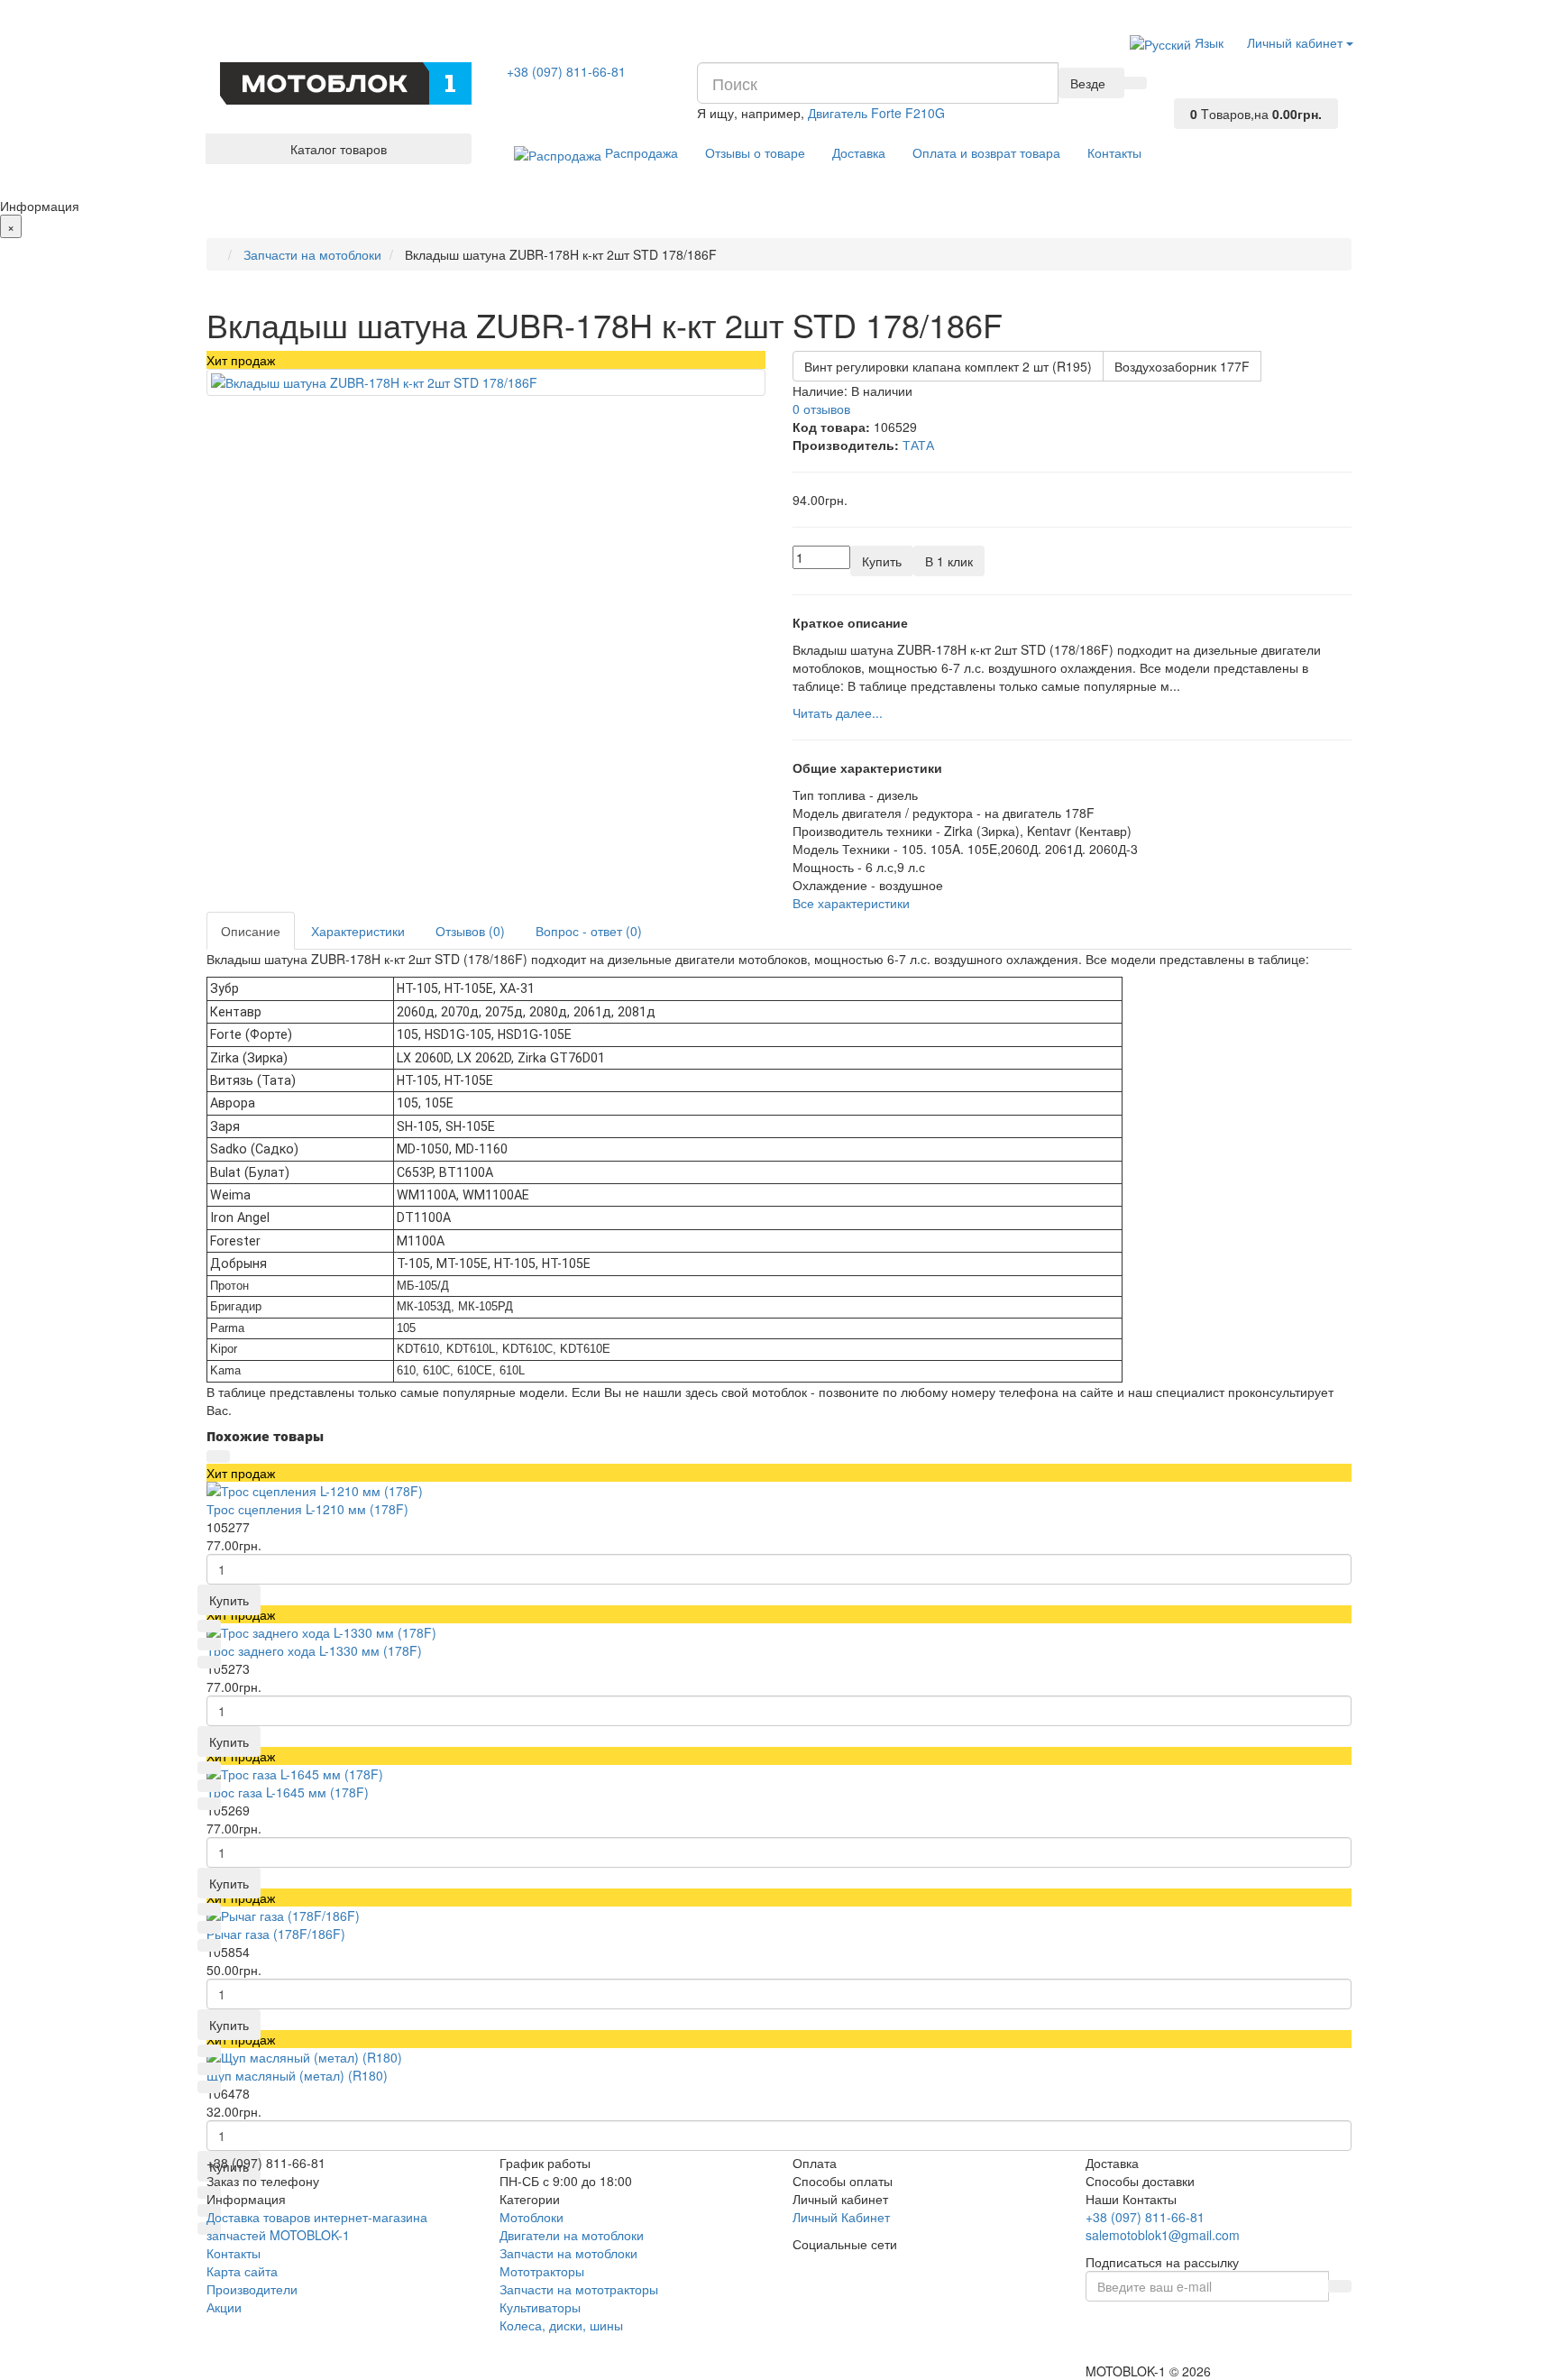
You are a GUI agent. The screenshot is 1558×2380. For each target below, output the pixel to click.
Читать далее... (838, 712)
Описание (251, 931)
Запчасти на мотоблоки (568, 2253)
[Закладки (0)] (1186, 92)
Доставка (859, 152)
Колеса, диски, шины (561, 2325)
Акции (224, 2307)
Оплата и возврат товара (986, 152)
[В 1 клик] (209, 1626)
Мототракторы (542, 2271)
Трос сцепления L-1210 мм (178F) (307, 1509)
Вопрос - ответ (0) (589, 931)
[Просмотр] (218, 1456)
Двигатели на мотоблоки (572, 2235)
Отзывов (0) (470, 931)
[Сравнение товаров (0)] (1186, 74)
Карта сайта (242, 2271)
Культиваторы (540, 2307)
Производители (252, 2289)
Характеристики (358, 931)
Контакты (1114, 152)
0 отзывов (821, 409)
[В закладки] (209, 1644)
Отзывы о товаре (755, 152)
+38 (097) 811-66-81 (566, 71)
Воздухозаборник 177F (1182, 366)
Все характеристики (851, 903)
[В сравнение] (209, 1662)
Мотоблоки (532, 2217)
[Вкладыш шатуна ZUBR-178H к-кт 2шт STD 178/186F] (486, 382)
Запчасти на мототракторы (579, 2289)
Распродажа (640, 152)
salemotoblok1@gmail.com (1163, 2235)
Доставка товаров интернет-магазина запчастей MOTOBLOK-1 (317, 2226)
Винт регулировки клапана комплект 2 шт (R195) (948, 366)
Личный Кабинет (841, 2217)
